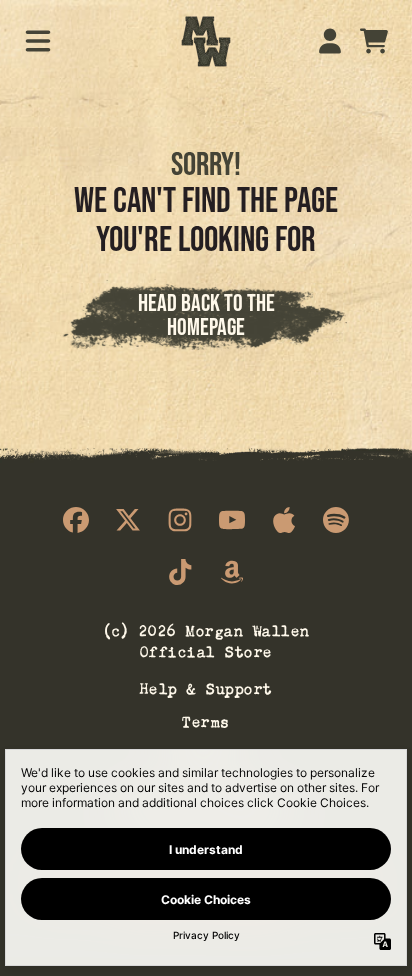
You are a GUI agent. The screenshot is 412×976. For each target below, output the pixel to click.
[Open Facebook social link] (76, 520)
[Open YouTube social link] (232, 520)
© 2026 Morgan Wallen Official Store (206, 639)
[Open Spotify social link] (336, 520)
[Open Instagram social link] (180, 520)
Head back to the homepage (206, 314)
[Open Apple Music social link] (284, 520)
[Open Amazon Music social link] (232, 572)
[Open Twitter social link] (128, 520)
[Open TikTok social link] (180, 572)
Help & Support (206, 686)
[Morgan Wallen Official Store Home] (206, 41)
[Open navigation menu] (38, 41)
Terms (206, 719)
